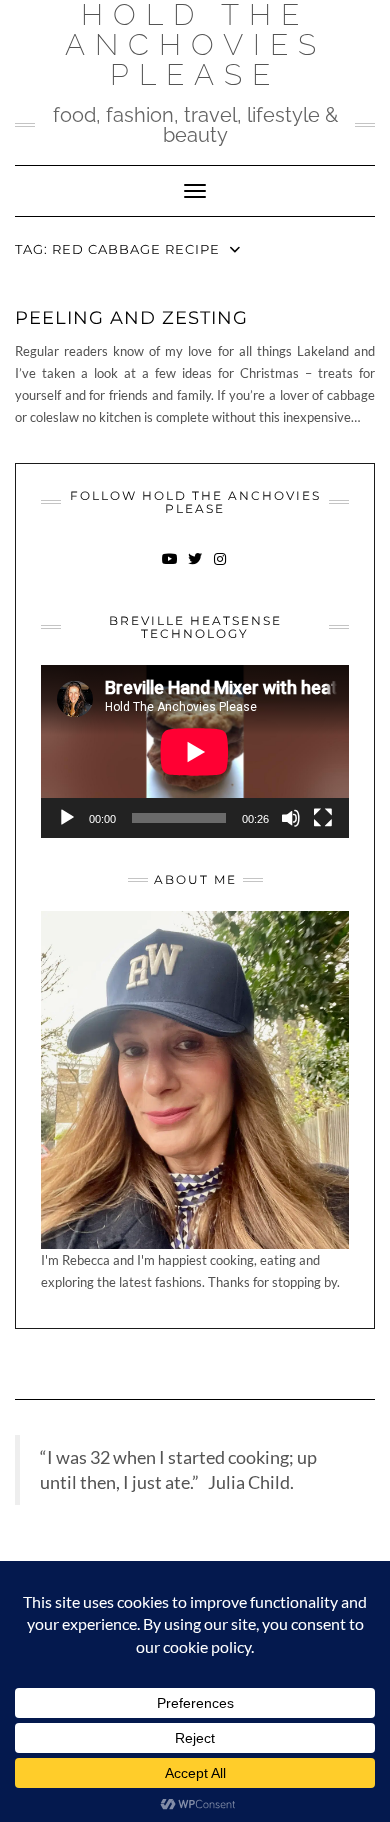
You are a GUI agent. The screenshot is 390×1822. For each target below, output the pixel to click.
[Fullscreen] (323, 818)
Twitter (195, 568)
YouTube (170, 568)
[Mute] (291, 818)
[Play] (67, 818)
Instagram (220, 568)
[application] (195, 751)
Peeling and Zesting (131, 318)
